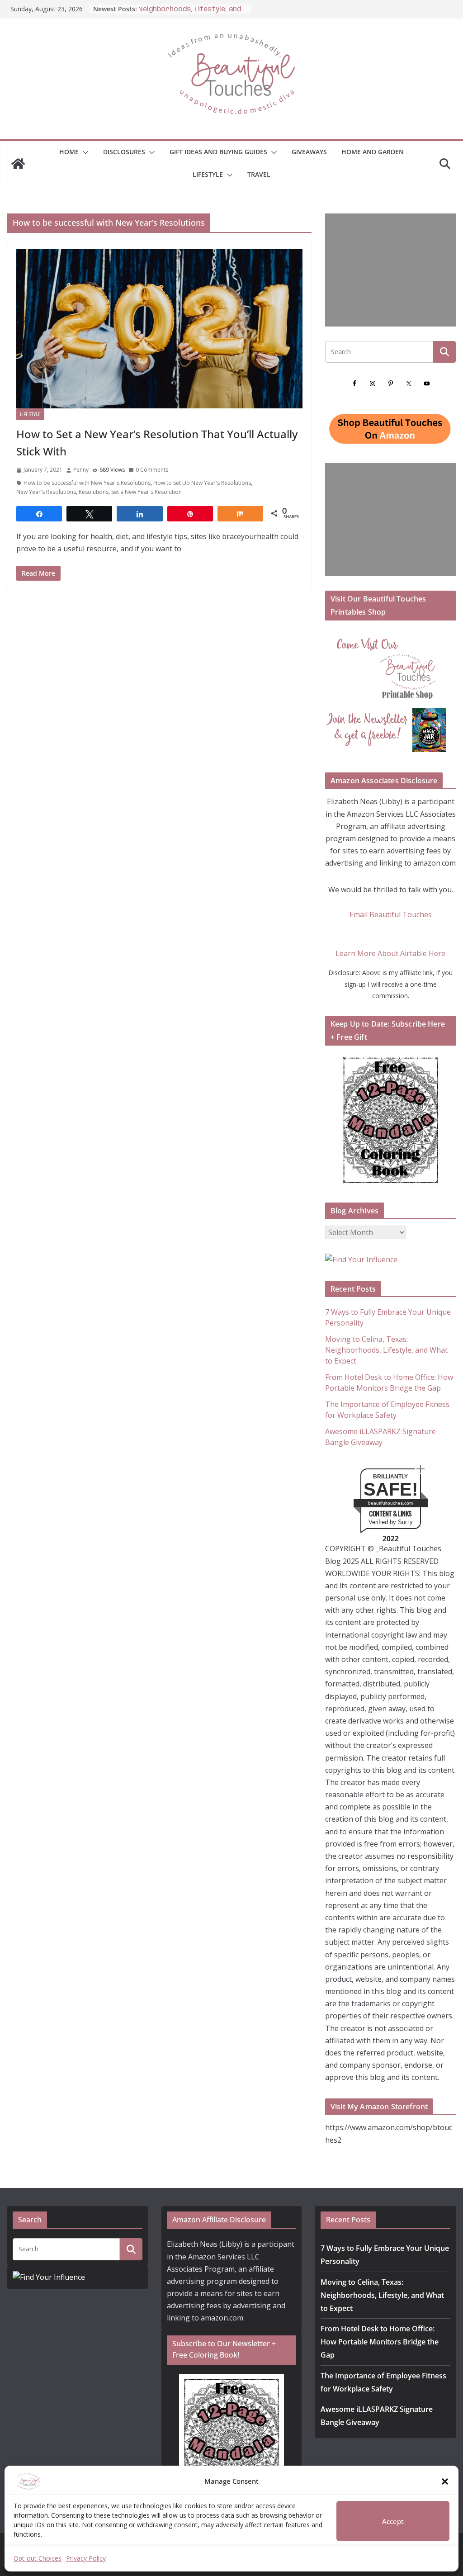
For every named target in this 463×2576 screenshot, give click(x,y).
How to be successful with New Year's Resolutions (87, 483)
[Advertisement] (390, 270)
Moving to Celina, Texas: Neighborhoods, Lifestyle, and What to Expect (386, 1350)
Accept (393, 2521)
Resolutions (94, 492)
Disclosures (124, 152)
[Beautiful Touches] (18, 164)
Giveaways (309, 152)
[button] (445, 2481)
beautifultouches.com (390, 1503)
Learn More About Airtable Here (390, 953)
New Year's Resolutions (46, 492)
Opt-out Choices (38, 2558)
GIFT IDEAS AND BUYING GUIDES (218, 152)
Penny (81, 470)
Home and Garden (373, 152)
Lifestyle (208, 174)
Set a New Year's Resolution (146, 492)
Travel (259, 174)
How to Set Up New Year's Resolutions (202, 483)
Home (69, 152)
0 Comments (152, 470)
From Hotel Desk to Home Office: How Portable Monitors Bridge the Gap (380, 2342)
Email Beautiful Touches (391, 914)
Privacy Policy (86, 2558)
